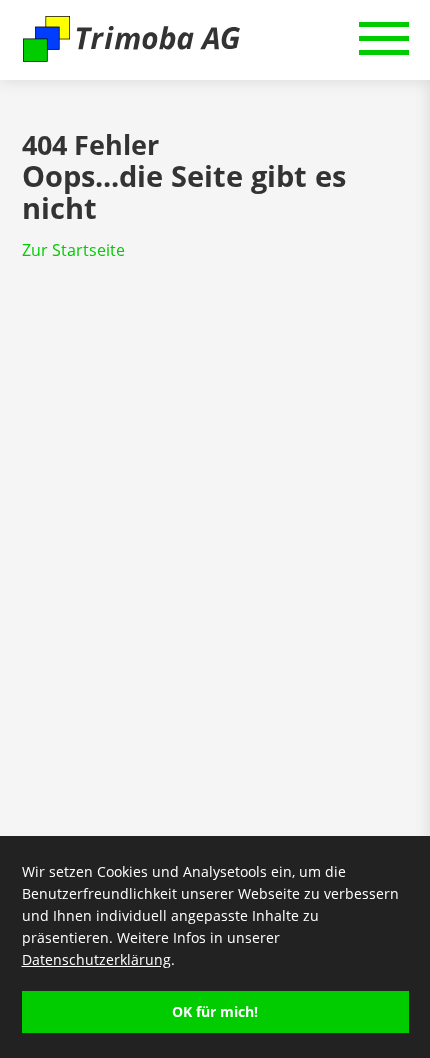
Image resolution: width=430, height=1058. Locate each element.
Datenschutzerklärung (96, 959)
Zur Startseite (73, 250)
